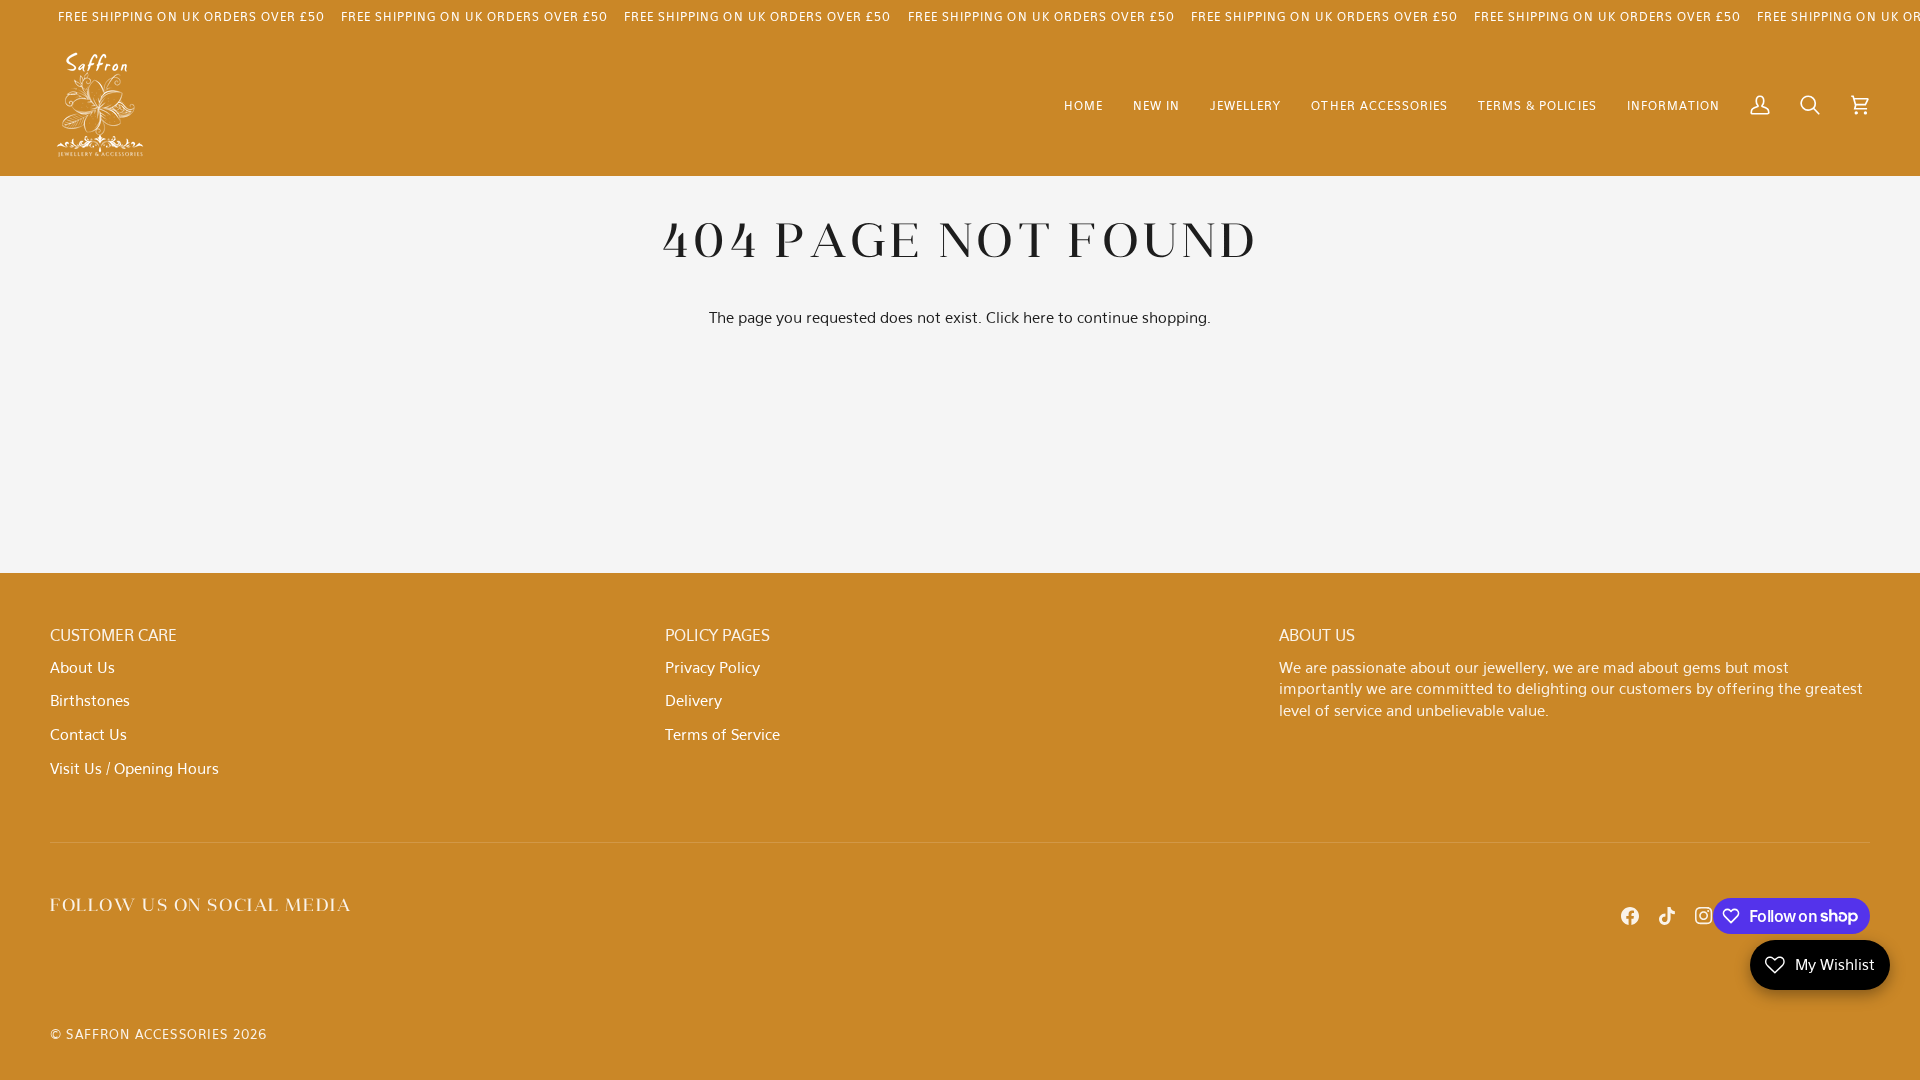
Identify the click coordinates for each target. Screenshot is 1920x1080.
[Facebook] (1630, 916)
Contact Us (88, 734)
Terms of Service (722, 734)
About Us (82, 667)
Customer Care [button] (113, 635)
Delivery (693, 700)
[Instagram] (1704, 916)
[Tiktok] (1667, 916)
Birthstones (90, 700)
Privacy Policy (712, 667)
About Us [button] (1317, 635)
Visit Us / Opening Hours (134, 768)
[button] (1245, 105)
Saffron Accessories (147, 1034)
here (1038, 317)
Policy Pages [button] (717, 635)
